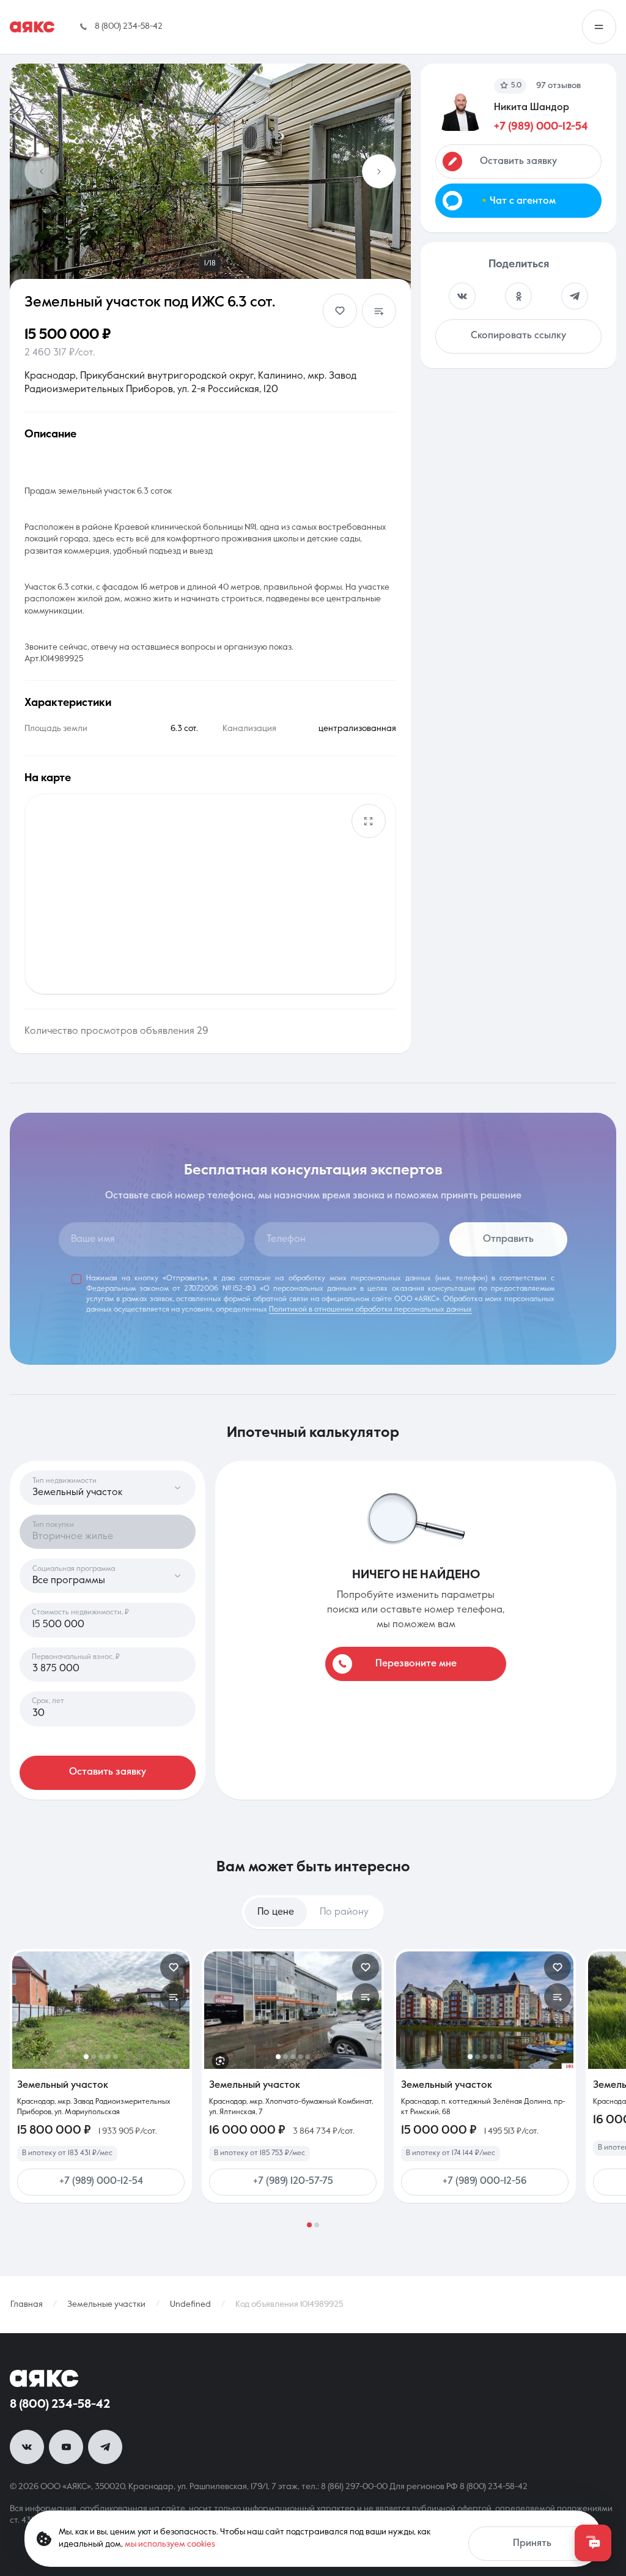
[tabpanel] (313, 2088)
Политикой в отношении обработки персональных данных (370, 1310)
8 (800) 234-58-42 (60, 2405)
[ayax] (44, 2378)
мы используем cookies (170, 2544)
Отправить (508, 1239)
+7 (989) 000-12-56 (485, 2181)
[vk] (27, 2447)
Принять (532, 2544)
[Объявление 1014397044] (485, 2010)
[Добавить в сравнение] (379, 311)
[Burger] (599, 27)
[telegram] (105, 2447)
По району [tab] (344, 1912)
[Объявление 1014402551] (293, 2010)
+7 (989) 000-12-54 (541, 127)
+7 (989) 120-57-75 (293, 2181)
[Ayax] (32, 27)
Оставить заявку (108, 1772)
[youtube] (66, 2447)
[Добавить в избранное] (340, 311)
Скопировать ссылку (518, 336)
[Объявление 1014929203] (101, 2010)
